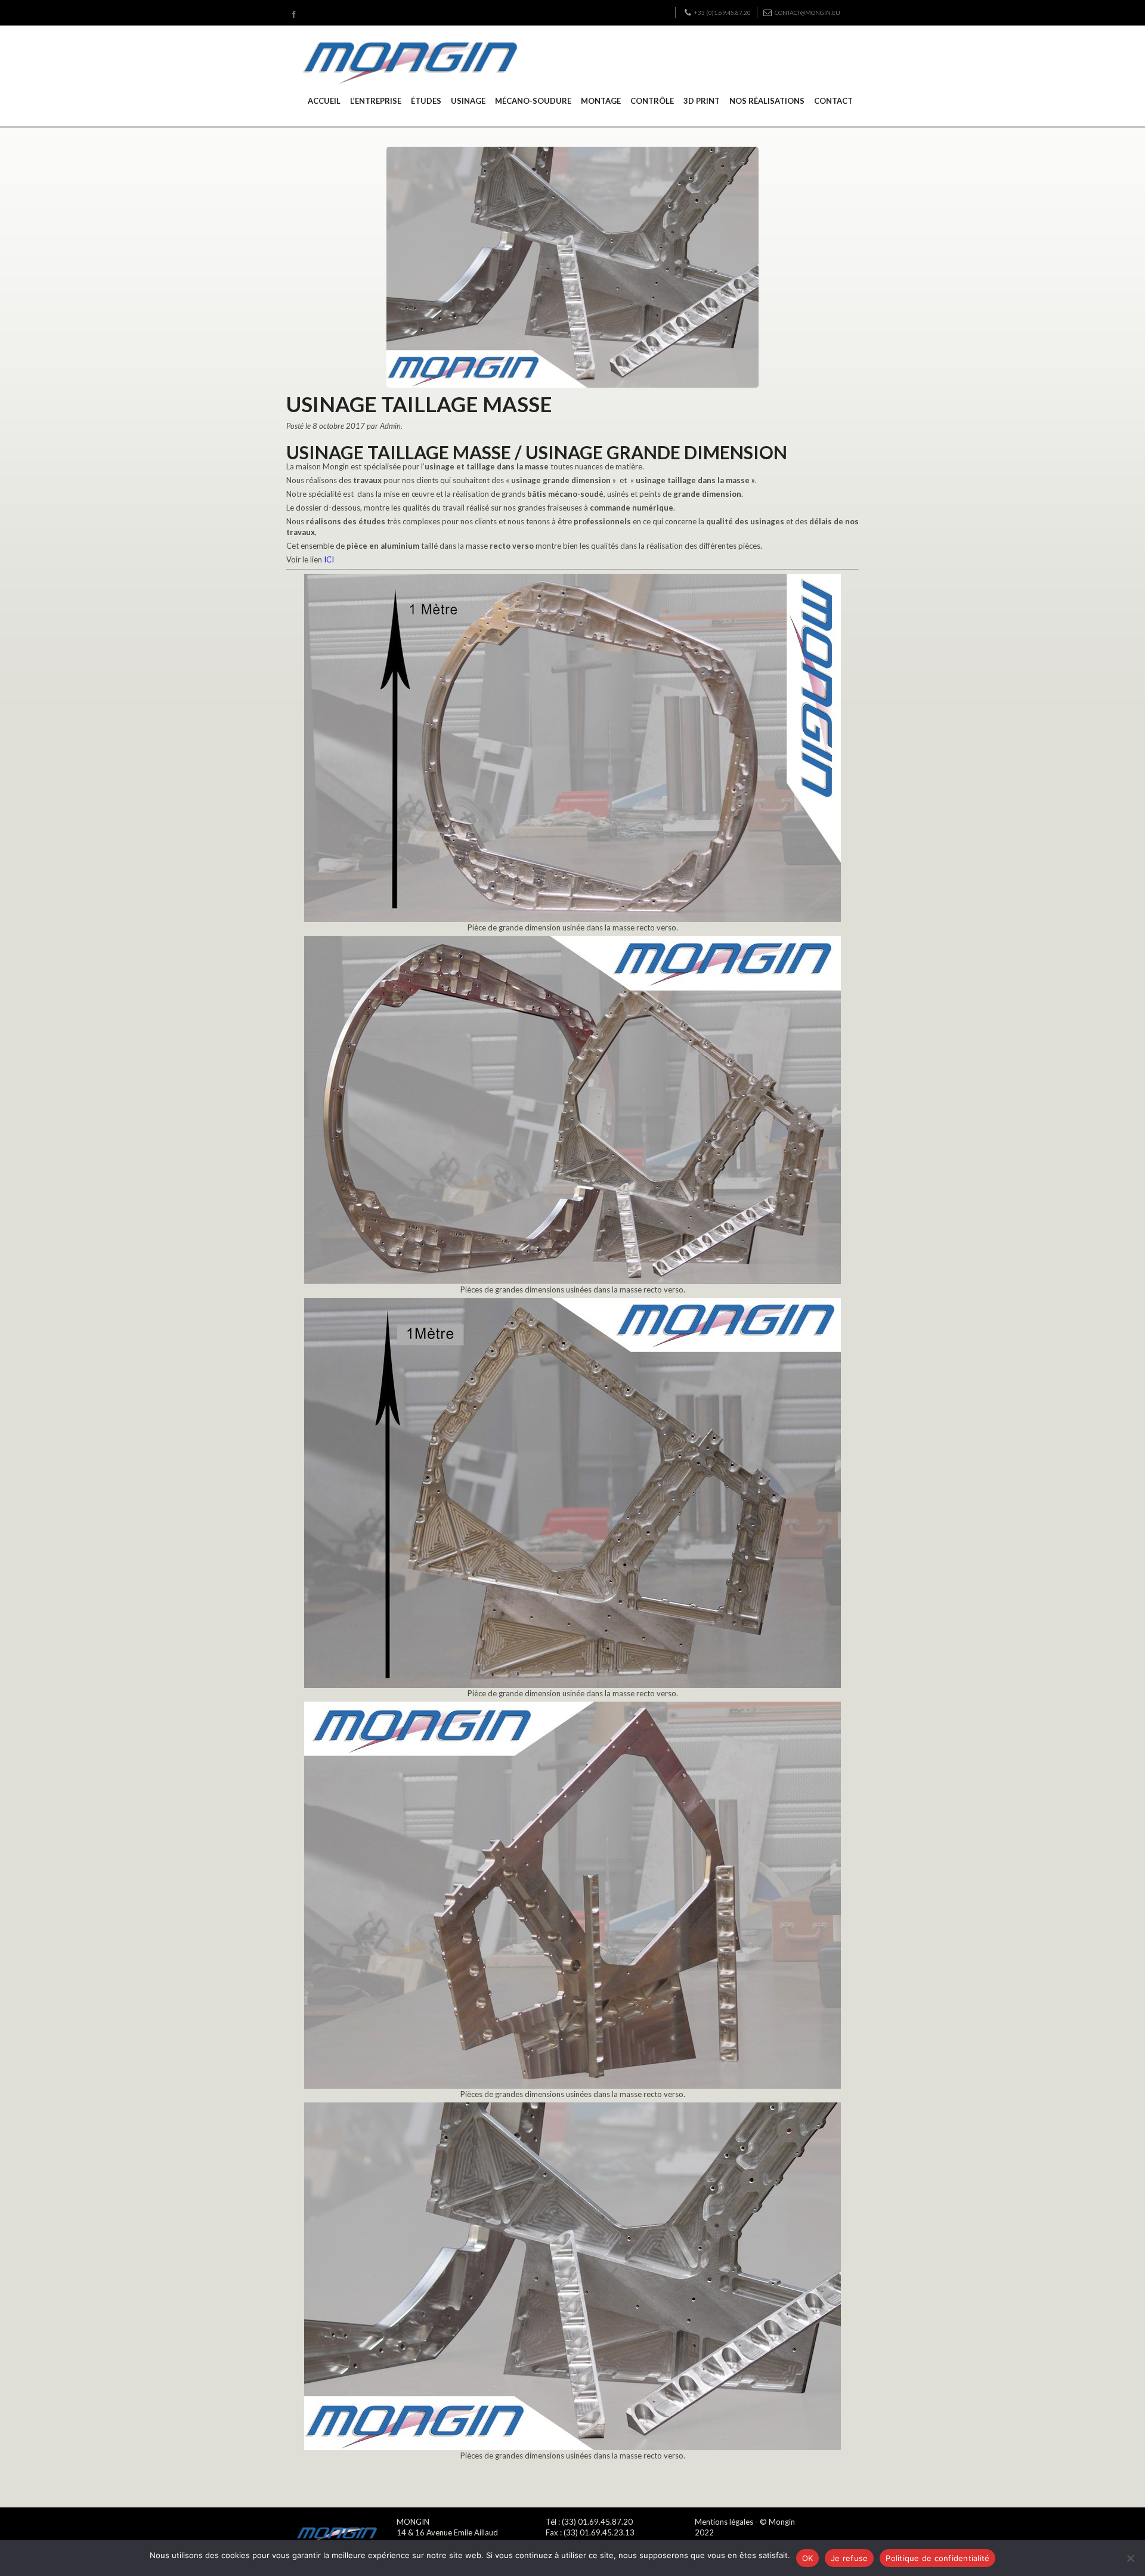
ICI (329, 559)
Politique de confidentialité (937, 2558)
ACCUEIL (324, 101)
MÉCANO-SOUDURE (533, 101)
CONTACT (833, 101)
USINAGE (468, 101)
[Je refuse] (1130, 2558)
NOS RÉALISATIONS (767, 101)
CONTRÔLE (652, 101)
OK (808, 2558)
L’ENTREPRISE (376, 101)
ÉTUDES (426, 101)
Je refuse (849, 2558)
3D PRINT (702, 101)
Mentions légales (724, 2522)
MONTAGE (601, 101)
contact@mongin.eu (807, 13)
